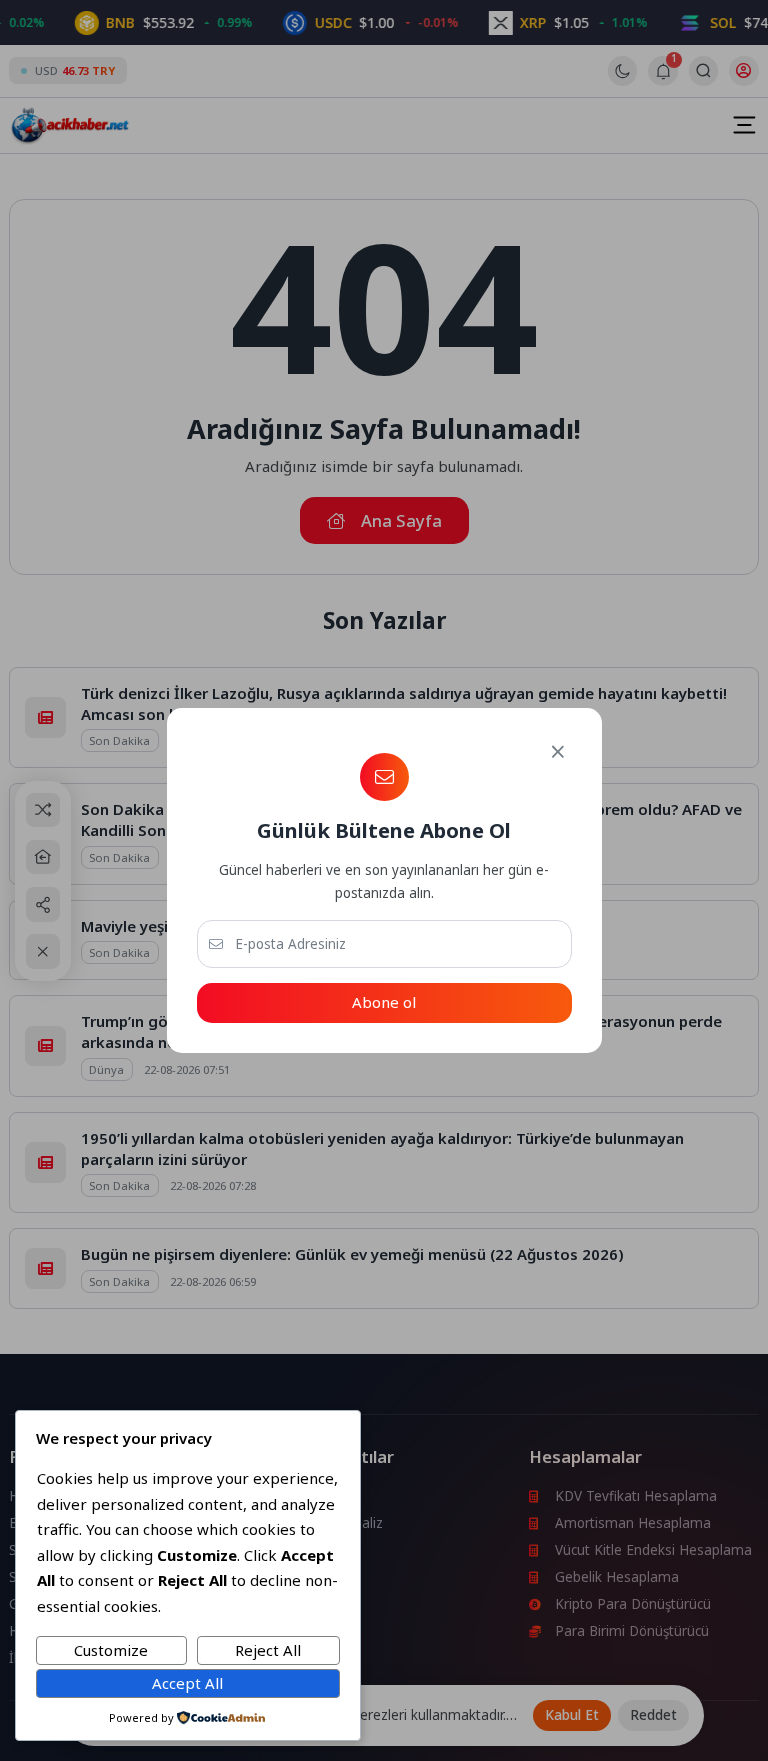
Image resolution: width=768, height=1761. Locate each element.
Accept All (187, 1683)
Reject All (268, 1650)
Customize (111, 1650)
